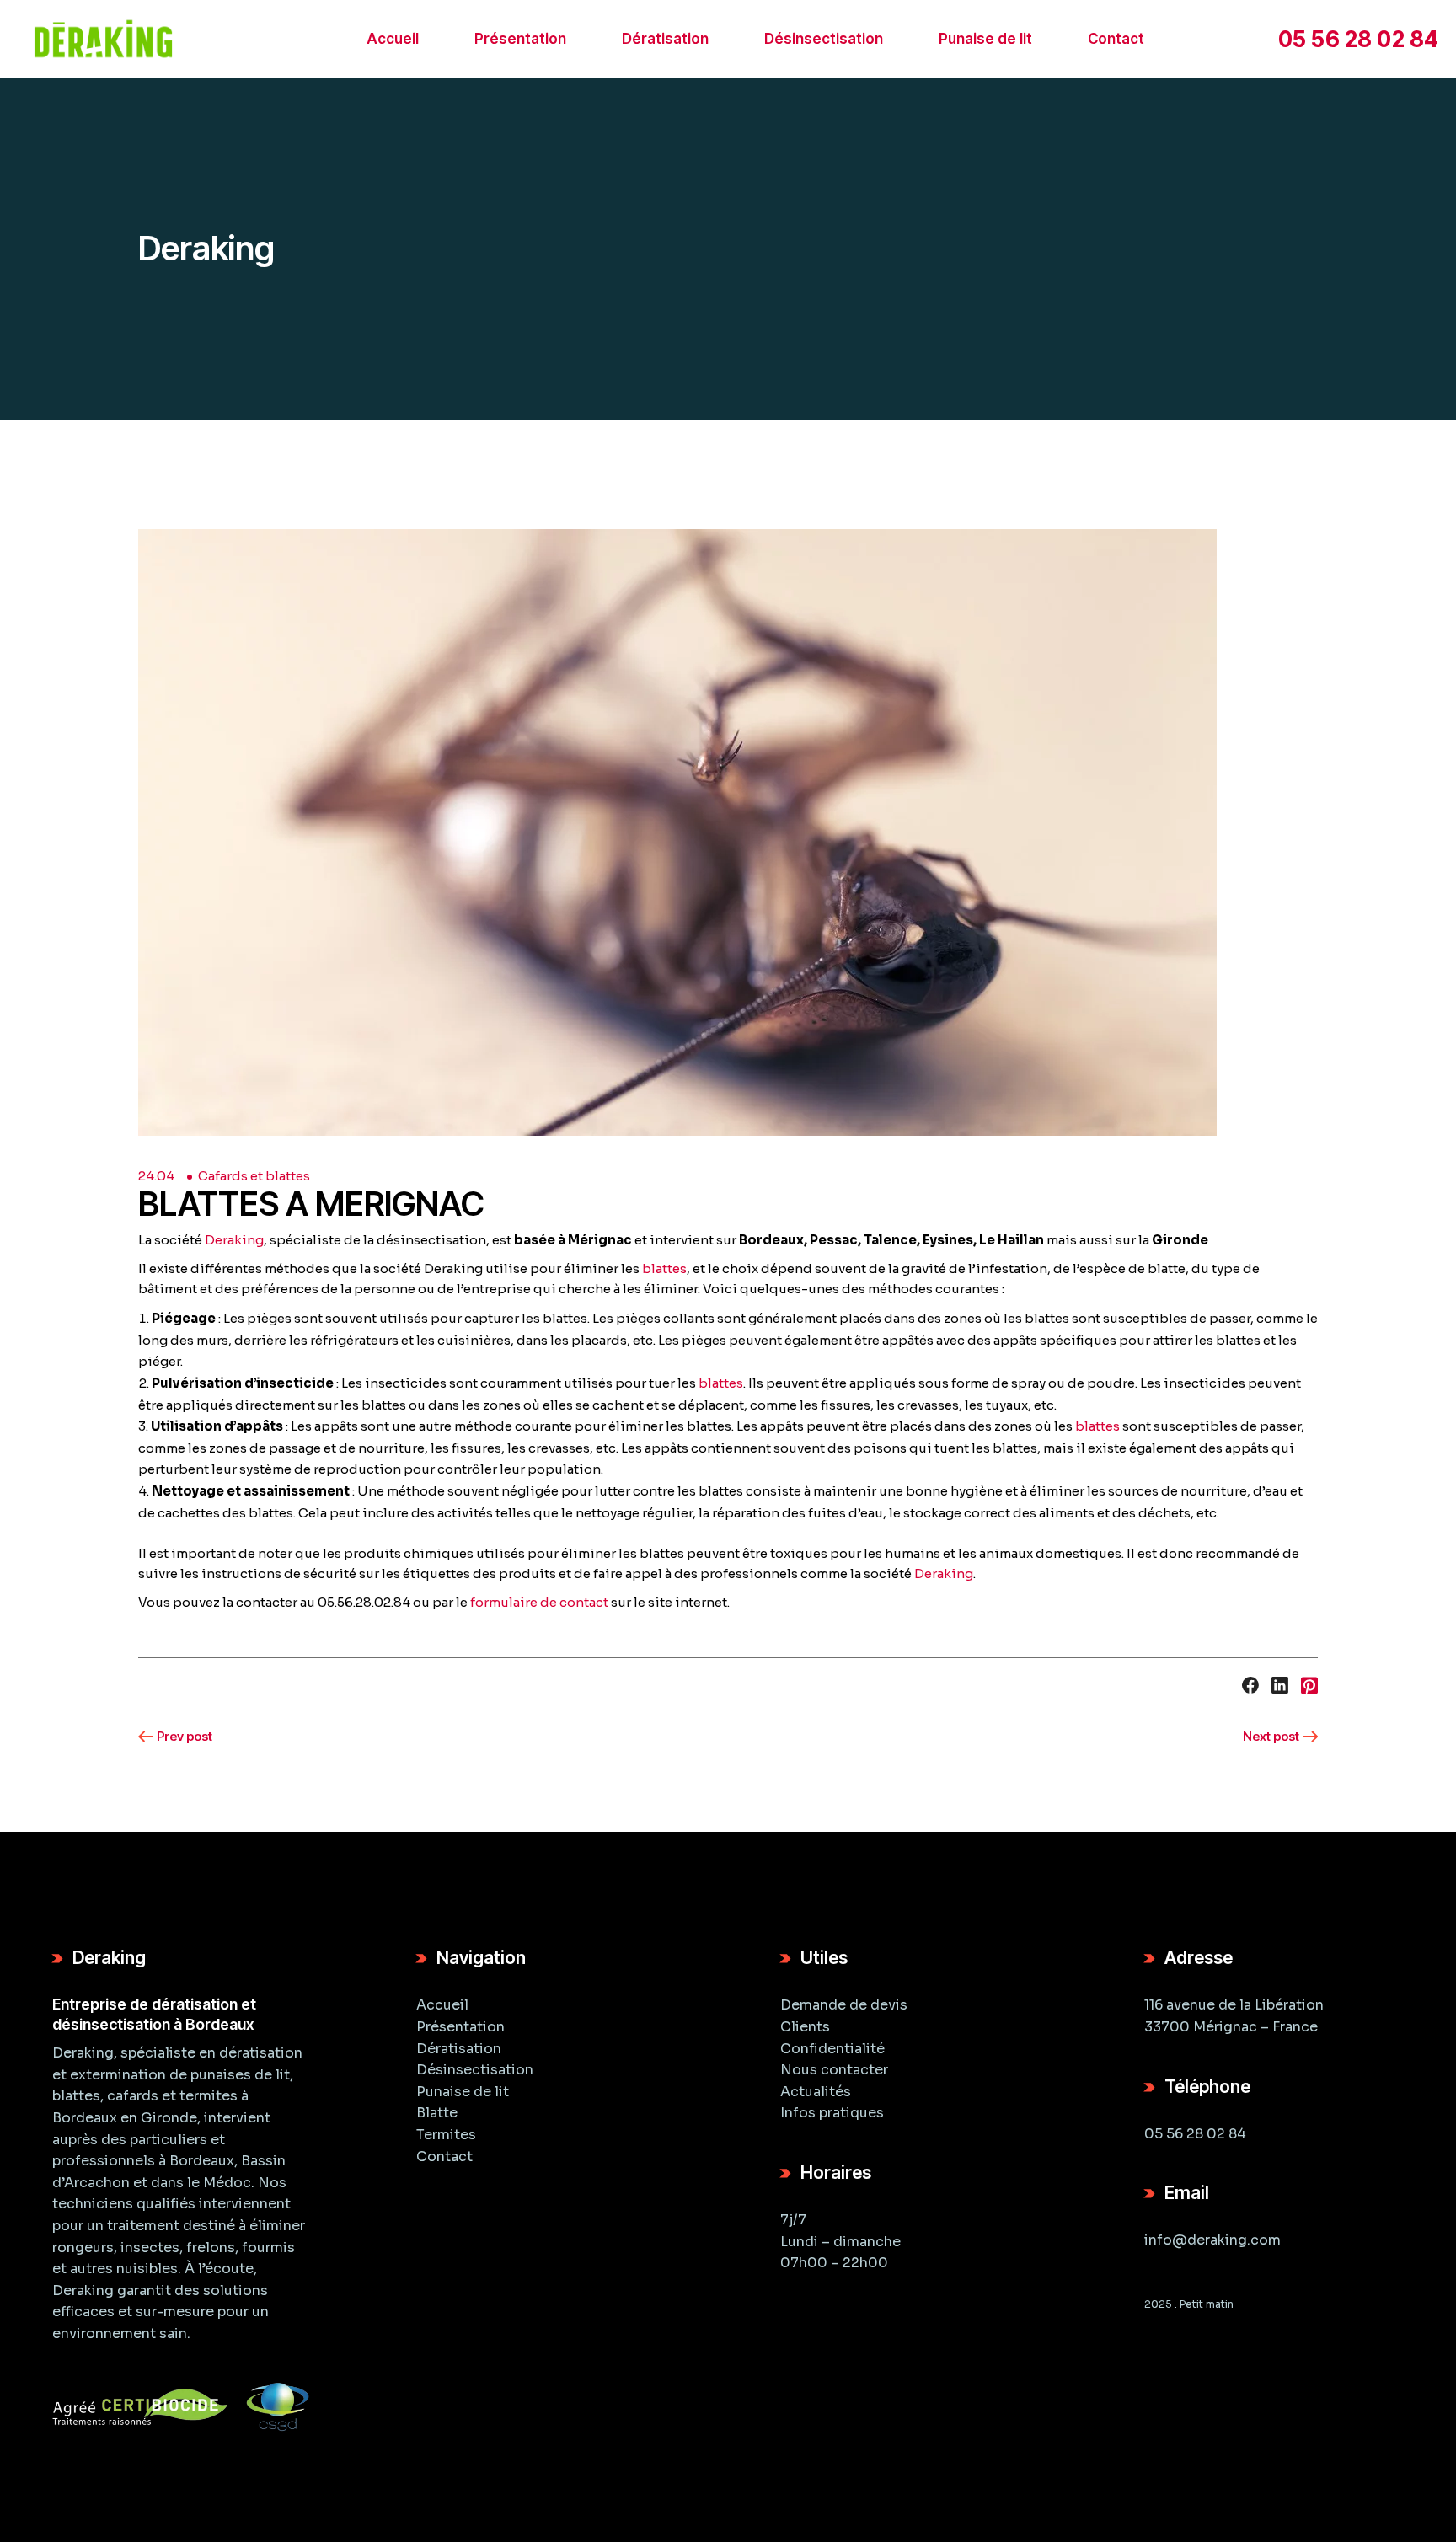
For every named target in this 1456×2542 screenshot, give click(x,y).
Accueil (442, 2005)
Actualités (816, 2092)
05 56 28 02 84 (1195, 2134)
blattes (664, 1268)
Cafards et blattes (254, 1176)
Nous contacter (834, 2070)
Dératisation (459, 2049)
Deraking (234, 1240)
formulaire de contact (539, 1602)
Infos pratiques (832, 2113)
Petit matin (1207, 2304)
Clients (805, 2027)
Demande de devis (844, 2005)
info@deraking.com (1212, 2240)
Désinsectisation (475, 2070)
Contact (444, 2157)
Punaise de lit (463, 2092)
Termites (446, 2135)
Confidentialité (832, 2049)
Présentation (460, 2027)
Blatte (437, 2113)
